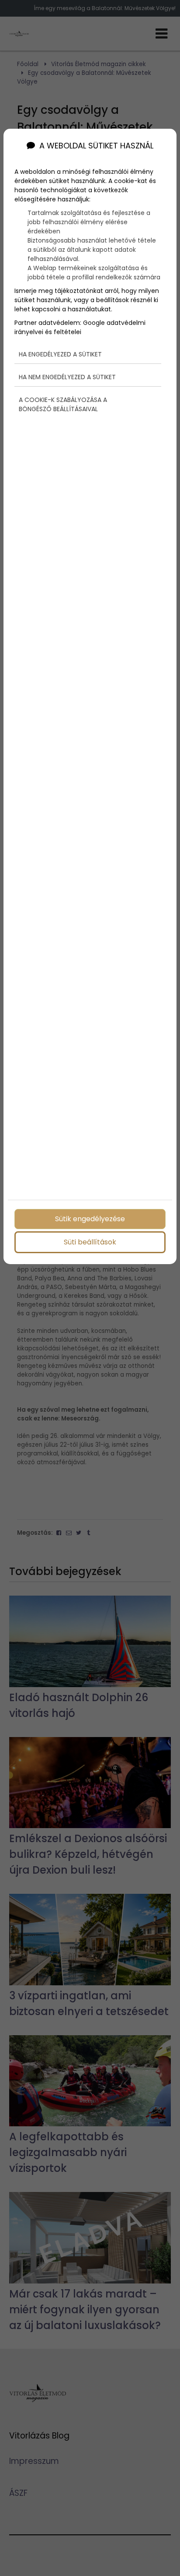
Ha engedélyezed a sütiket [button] (60, 354)
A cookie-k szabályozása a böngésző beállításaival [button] (63, 404)
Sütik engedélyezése (90, 1219)
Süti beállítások (90, 1242)
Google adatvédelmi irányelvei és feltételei (80, 327)
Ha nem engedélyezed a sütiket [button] (67, 377)
